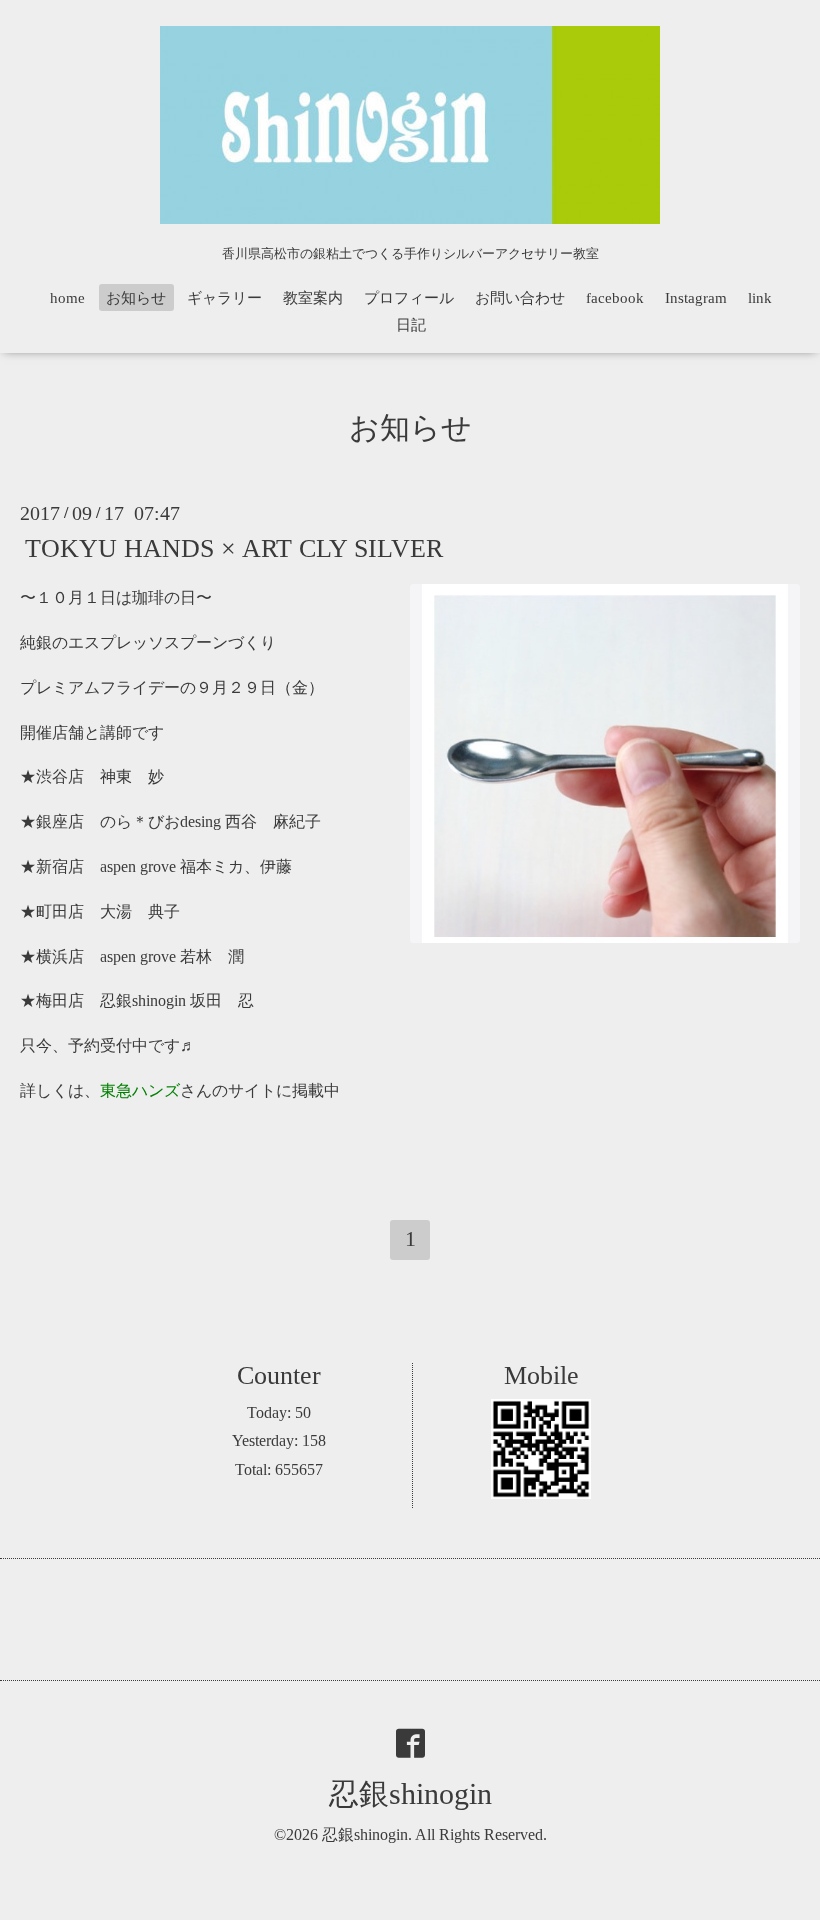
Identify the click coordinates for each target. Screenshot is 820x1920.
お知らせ (136, 298)
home (67, 298)
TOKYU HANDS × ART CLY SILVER (234, 548)
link (760, 298)
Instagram (696, 298)
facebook (615, 298)
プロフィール (409, 298)
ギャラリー (224, 298)
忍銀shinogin (410, 1793)
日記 (411, 325)
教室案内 (313, 298)
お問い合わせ (520, 298)
